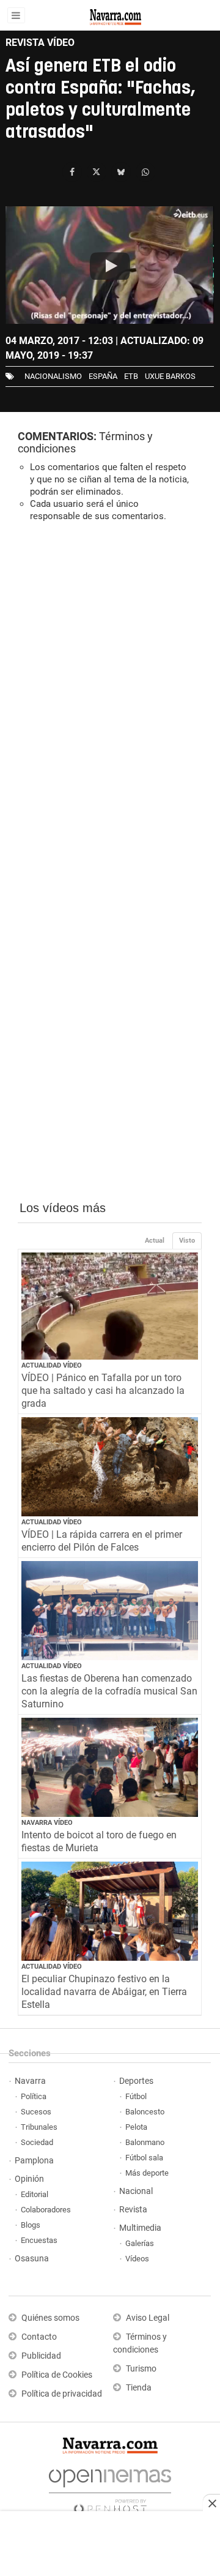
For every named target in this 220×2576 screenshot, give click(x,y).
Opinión (29, 2179)
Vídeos (137, 2259)
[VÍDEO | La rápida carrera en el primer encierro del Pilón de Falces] (110, 1467)
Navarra (30, 2081)
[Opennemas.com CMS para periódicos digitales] (110, 2488)
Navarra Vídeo (47, 1823)
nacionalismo (53, 376)
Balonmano (145, 2142)
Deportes (136, 2081)
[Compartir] (72, 172)
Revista (133, 2210)
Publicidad (41, 2356)
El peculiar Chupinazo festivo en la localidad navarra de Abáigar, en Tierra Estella (104, 1992)
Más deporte (147, 2173)
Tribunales (39, 2127)
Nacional (136, 2191)
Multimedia (140, 2228)
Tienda (139, 2388)
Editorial (35, 2194)
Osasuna (32, 2259)
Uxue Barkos (170, 376)
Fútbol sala (144, 2158)
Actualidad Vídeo (52, 1365)
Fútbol (136, 2096)
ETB (131, 376)
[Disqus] (110, 700)
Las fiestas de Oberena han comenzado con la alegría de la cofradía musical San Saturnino (109, 1691)
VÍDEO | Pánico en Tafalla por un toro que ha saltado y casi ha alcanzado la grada (103, 1391)
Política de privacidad (62, 2394)
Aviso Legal (148, 2318)
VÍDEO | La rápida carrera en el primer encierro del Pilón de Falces (102, 1541)
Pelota (136, 2127)
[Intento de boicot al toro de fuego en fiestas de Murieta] (110, 1768)
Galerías (140, 2243)
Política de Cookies (57, 2375)
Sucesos (36, 2112)
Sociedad (37, 2142)
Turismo (141, 2369)
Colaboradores (46, 2210)
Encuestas (39, 2240)
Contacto (39, 2337)
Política (34, 2096)
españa (103, 376)
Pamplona (34, 2161)
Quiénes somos (50, 2318)
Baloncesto (145, 2112)
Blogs (31, 2225)
